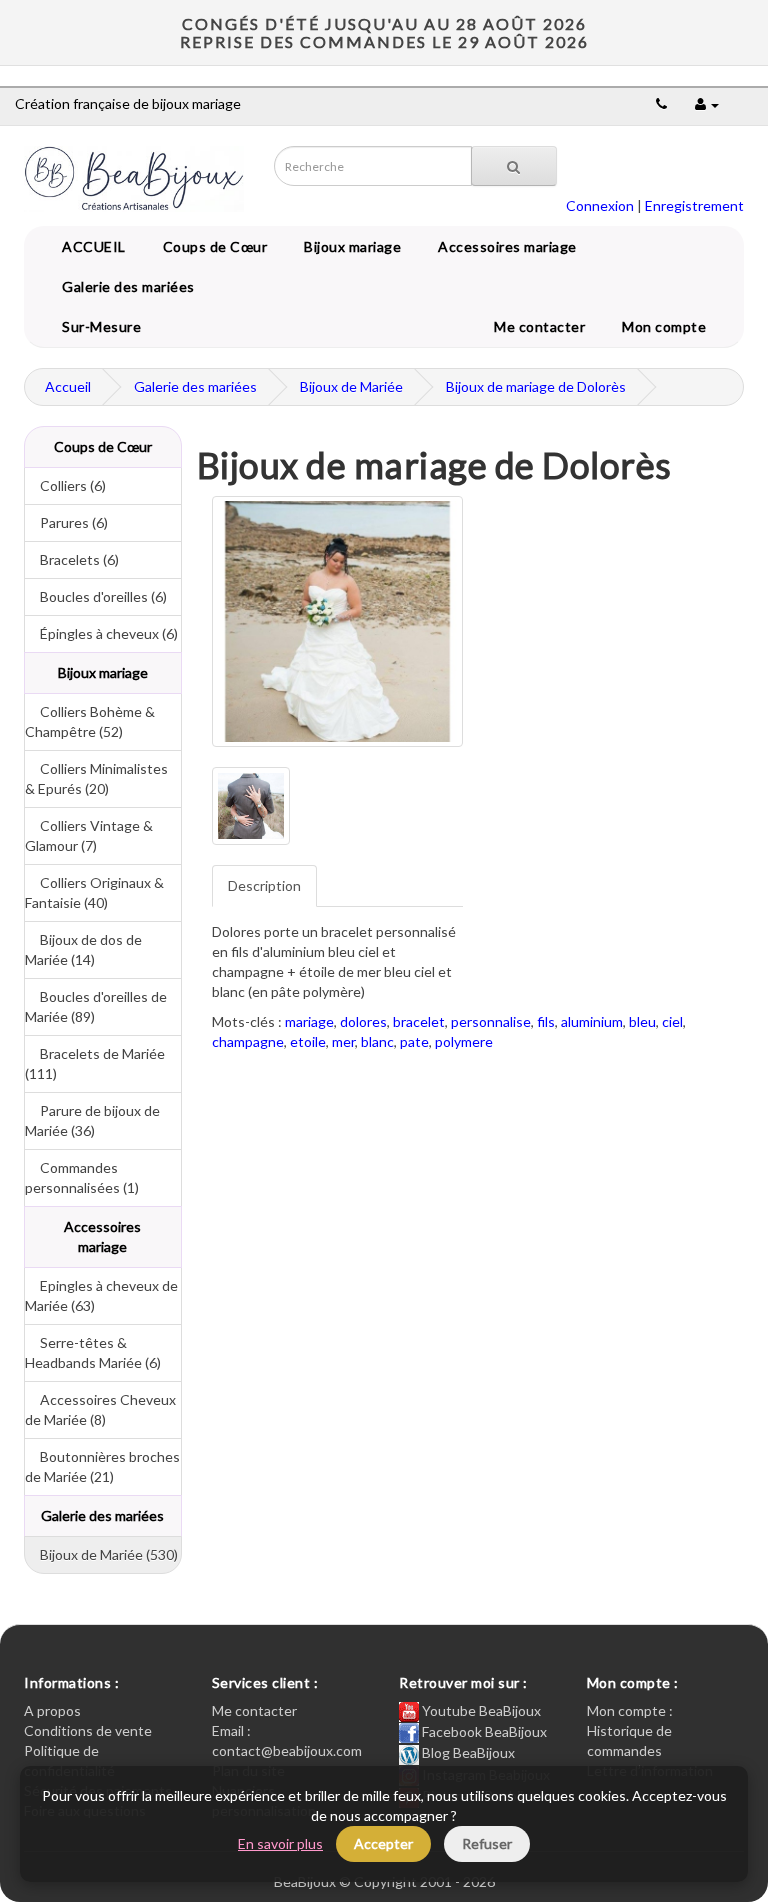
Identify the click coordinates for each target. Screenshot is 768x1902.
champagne (248, 1041)
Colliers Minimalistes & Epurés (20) (96, 778)
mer (343, 1041)
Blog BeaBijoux (467, 1752)
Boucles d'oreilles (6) (96, 596)
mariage (309, 1021)
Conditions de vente (88, 1730)
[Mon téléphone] (661, 103)
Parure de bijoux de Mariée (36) (92, 1120)
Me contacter (543, 326)
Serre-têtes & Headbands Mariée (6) (93, 1352)
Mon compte (667, 326)
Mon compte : (630, 1710)
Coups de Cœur (212, 246)
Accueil (68, 386)
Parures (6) (66, 522)
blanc (377, 1041)
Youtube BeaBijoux (480, 1710)
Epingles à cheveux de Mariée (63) (101, 1295)
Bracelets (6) (72, 559)
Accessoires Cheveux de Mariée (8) (100, 1409)
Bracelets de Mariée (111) (95, 1063)
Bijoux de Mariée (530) (101, 1554)
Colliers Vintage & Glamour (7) (89, 835)
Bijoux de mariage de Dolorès (536, 386)
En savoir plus (280, 1843)
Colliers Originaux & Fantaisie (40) (94, 892)
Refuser (487, 1843)
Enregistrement (694, 205)
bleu (642, 1021)
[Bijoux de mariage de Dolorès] (337, 621)
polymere (464, 1041)
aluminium (592, 1021)
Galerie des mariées (125, 286)
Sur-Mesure (98, 326)
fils (546, 1021)
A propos (52, 1710)
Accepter (383, 1843)
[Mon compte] (707, 103)
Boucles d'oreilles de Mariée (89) (96, 1006)
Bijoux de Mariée (351, 386)
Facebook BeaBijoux (483, 1731)
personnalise (491, 1021)
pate (414, 1041)
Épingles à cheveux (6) (101, 633)
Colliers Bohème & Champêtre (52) (90, 721)
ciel (672, 1021)
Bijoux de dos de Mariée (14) (83, 949)
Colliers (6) (65, 485)
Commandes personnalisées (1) (82, 1177)
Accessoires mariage (504, 246)
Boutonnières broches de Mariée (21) (102, 1466)
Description (264, 885)
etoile (308, 1041)
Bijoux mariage (349, 246)
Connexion (600, 205)
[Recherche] (514, 166)
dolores (363, 1021)
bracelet (419, 1021)
